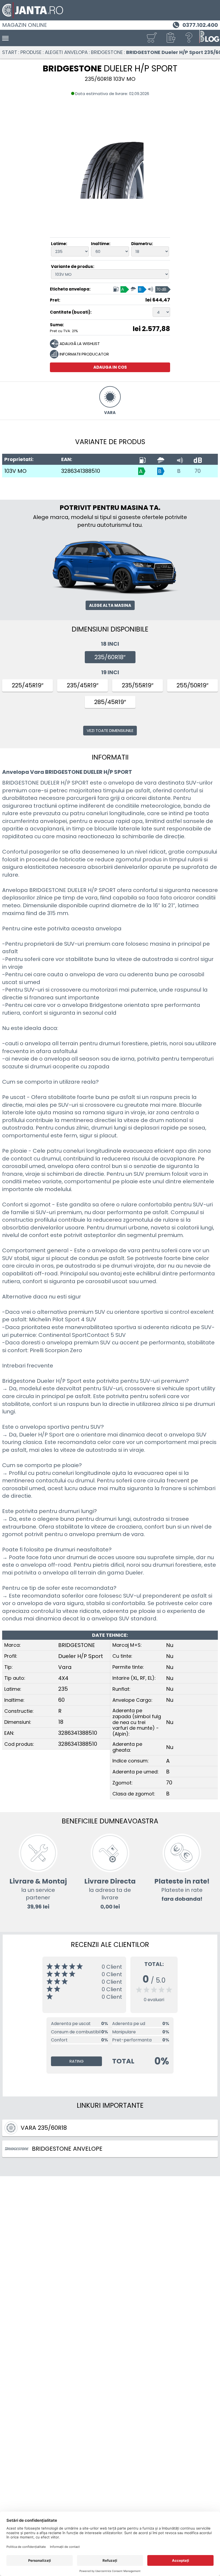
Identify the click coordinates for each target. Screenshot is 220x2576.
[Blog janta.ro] (209, 38)
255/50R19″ (192, 685)
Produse (31, 52)
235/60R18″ (110, 657)
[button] (170, 38)
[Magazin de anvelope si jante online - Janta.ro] (110, 10)
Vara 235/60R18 (44, 2128)
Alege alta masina (110, 605)
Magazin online (25, 25)
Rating (77, 2061)
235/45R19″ (83, 685)
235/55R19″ (138, 685)
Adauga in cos (110, 367)
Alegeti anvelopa (66, 52)
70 (198, 471)
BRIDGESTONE (107, 52)
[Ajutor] (189, 38)
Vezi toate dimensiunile (110, 730)
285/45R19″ (110, 702)
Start (10, 52)
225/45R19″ (28, 685)
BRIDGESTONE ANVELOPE (67, 2149)
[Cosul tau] (152, 38)
